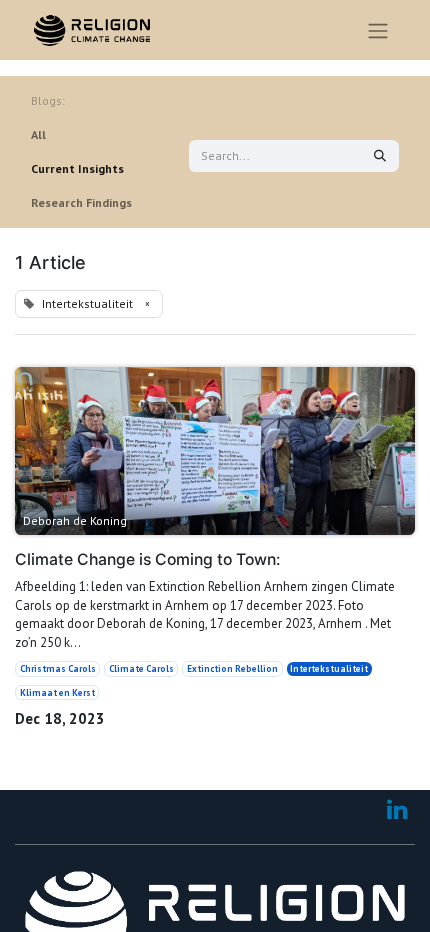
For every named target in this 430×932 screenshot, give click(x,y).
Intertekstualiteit (329, 668)
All (38, 134)
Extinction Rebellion (232, 668)
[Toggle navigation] (378, 30)
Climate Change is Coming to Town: (147, 560)
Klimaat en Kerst (57, 692)
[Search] (380, 156)
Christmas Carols (58, 668)
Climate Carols (141, 668)
